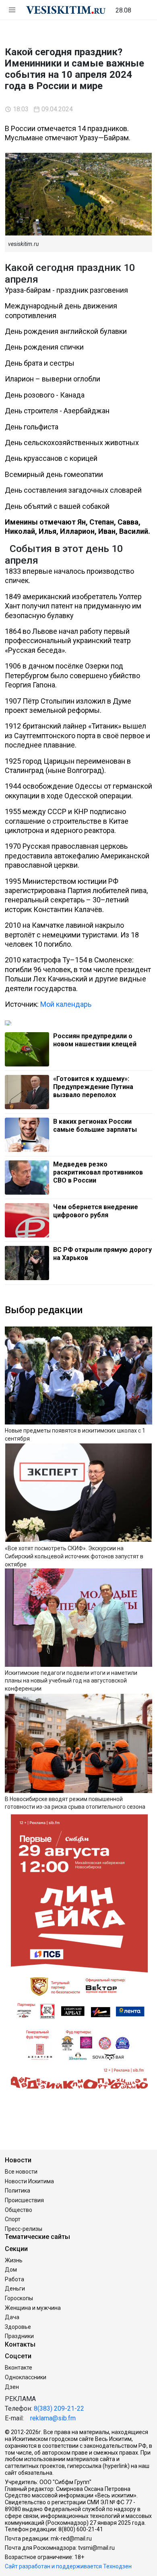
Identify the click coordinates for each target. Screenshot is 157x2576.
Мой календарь (66, 1004)
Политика (18, 2191)
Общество (19, 2210)
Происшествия (24, 2200)
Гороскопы (19, 2298)
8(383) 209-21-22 (59, 2408)
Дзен (12, 2387)
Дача (12, 2317)
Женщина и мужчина (33, 2308)
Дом (11, 2270)
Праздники (19, 2336)
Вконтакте (19, 2368)
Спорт (13, 2219)
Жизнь (14, 2260)
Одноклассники (26, 2377)
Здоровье (18, 2327)
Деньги (15, 2289)
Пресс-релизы (24, 2229)
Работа (14, 2279)
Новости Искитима (29, 2181)
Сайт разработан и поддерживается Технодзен (68, 2566)
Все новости (21, 2172)
